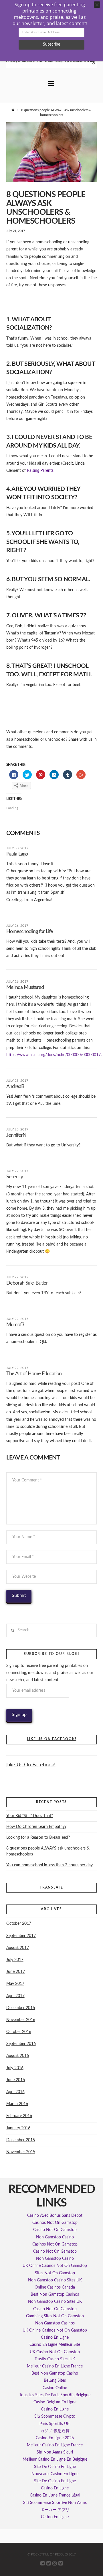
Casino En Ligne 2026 (55, 2438)
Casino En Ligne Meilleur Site (55, 2345)
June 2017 (16, 1972)
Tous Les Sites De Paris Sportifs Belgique (55, 2395)
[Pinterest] (61, 2563)
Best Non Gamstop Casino (55, 2373)
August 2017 (18, 1948)
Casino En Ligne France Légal (55, 2495)
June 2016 (16, 2080)
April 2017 (15, 1996)
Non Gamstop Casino (55, 2237)
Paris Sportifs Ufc (55, 2424)
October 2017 (19, 1924)
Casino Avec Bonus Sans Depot (55, 2216)
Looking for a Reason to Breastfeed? (38, 1838)
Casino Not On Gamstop (55, 2230)
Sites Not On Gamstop (55, 2273)
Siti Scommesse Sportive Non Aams (55, 2503)
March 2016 (17, 2104)
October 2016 (19, 2032)
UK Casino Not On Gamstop (55, 2352)
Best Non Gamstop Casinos (55, 2295)
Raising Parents (40, 471)
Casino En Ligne (55, 2338)
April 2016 (15, 2092)
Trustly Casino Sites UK (55, 2359)
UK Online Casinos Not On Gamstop (55, 2266)
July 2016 (15, 2068)
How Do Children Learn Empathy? (36, 1827)
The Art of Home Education (34, 1374)
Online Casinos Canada (55, 2287)
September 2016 (21, 2044)
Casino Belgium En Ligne (55, 2402)
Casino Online (55, 2388)
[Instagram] (55, 2563)
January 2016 (18, 2128)
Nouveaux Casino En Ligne (55, 2474)
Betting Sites (55, 2381)
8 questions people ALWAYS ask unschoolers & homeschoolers (48, 1851)
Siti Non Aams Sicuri (55, 2452)
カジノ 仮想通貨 (55, 2431)
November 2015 (21, 2152)
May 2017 (15, 1984)
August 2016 (18, 2056)
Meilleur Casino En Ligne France (55, 2366)
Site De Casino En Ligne (55, 2467)
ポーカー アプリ (55, 2510)
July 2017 (15, 1960)
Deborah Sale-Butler (27, 1283)
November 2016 (21, 2020)
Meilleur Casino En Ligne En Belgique (55, 2459)
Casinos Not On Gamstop (55, 2223)
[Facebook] (42, 2563)
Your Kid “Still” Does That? (30, 1816)
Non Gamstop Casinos (55, 2323)
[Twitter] (48, 2563)
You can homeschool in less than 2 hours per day (49, 1865)
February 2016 (19, 2116)
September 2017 (21, 1936)
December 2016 (21, 2008)
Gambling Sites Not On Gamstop (55, 2316)
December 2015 (21, 2140)
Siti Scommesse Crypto (55, 2416)
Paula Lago (17, 854)
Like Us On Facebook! (52, 1739)
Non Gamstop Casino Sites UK (55, 2280)
